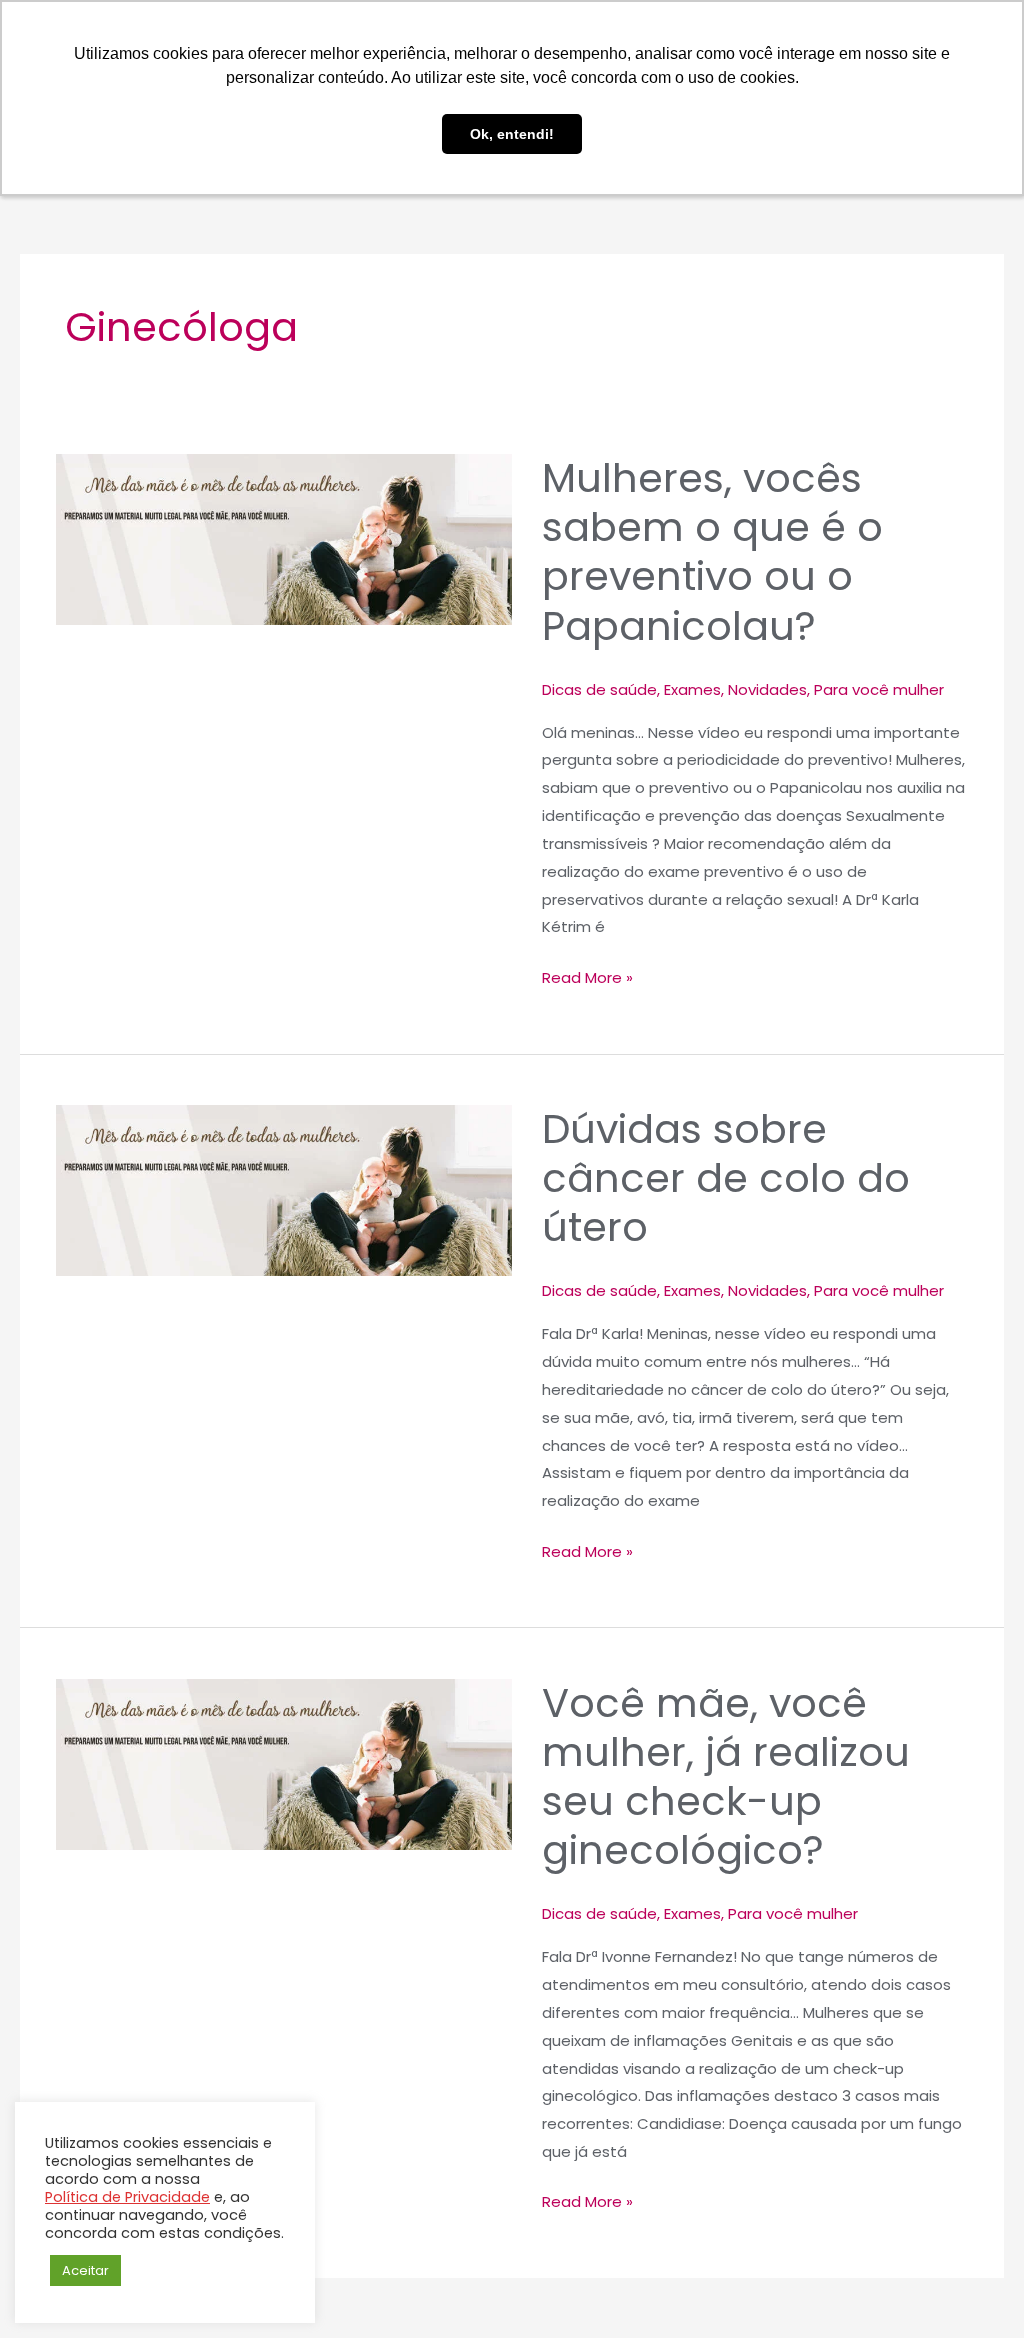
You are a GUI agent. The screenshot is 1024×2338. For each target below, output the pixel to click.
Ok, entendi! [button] (512, 134)
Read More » (587, 976)
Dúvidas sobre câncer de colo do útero (726, 1178)
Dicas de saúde (599, 689)
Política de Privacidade (127, 2197)
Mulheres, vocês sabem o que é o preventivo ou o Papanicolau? (712, 552)
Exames (692, 689)
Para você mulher (879, 689)
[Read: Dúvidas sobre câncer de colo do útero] (284, 1190)
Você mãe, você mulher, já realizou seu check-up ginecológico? (726, 1777)
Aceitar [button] (85, 2270)
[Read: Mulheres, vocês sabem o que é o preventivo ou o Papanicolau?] (284, 539)
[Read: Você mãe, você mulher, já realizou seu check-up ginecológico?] (284, 1764)
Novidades (767, 689)
